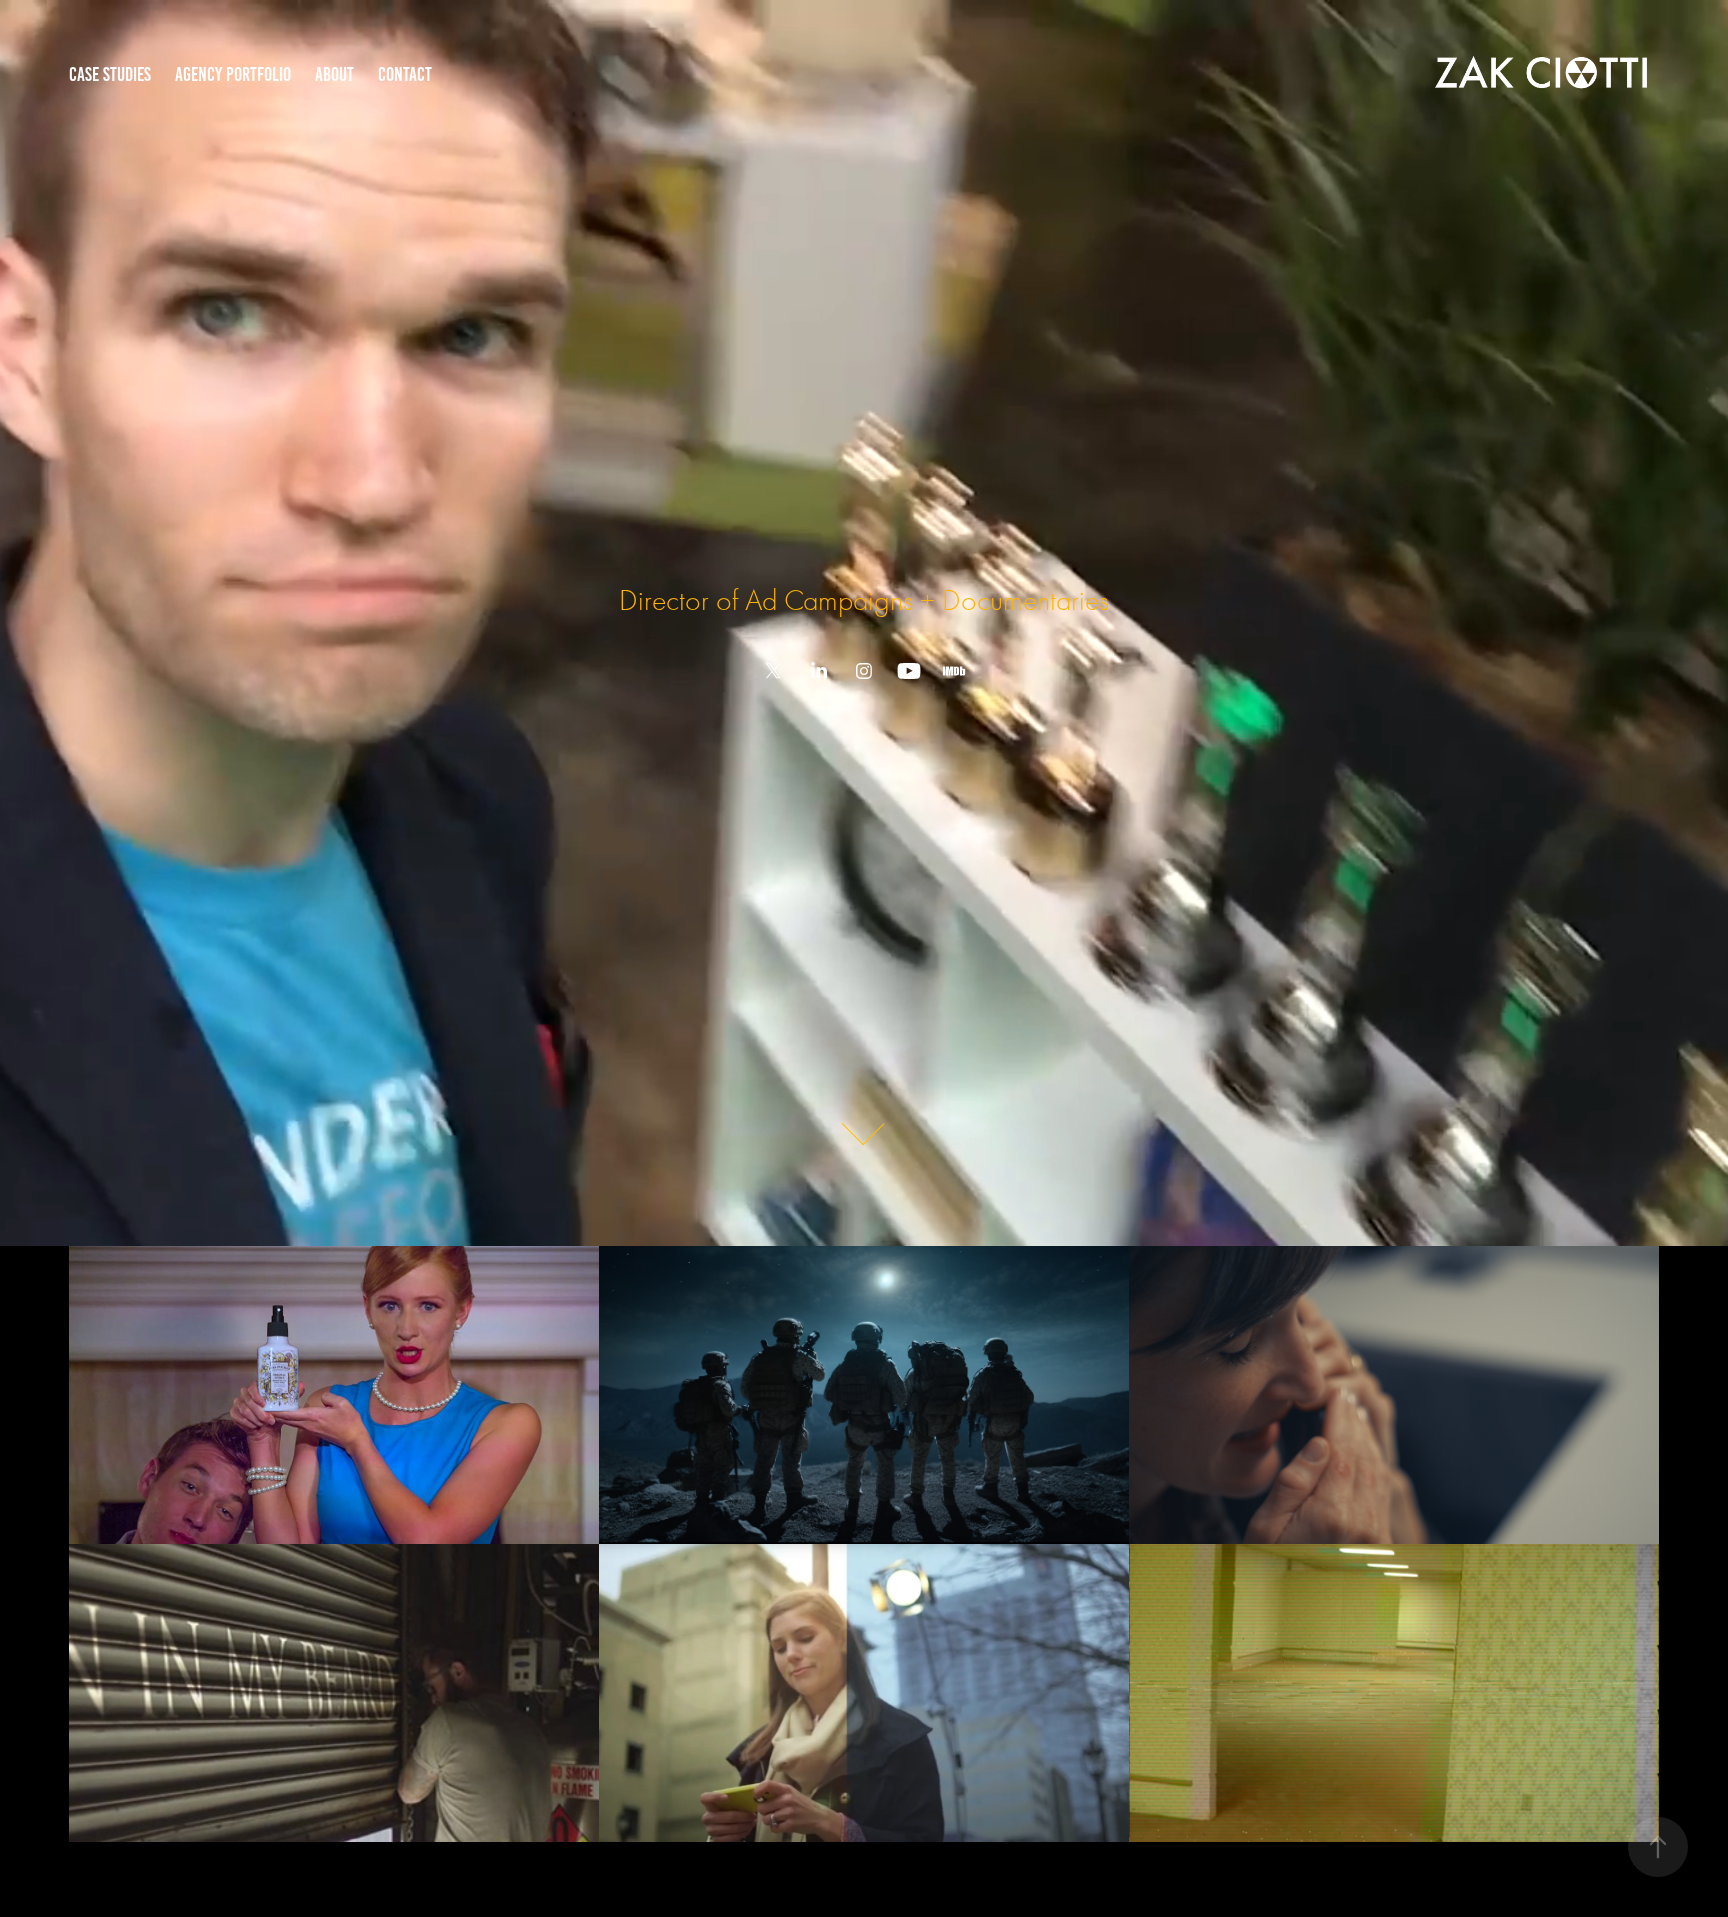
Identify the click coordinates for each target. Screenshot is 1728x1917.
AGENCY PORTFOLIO (233, 74)
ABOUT (334, 74)
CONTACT (405, 74)
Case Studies (110, 74)
